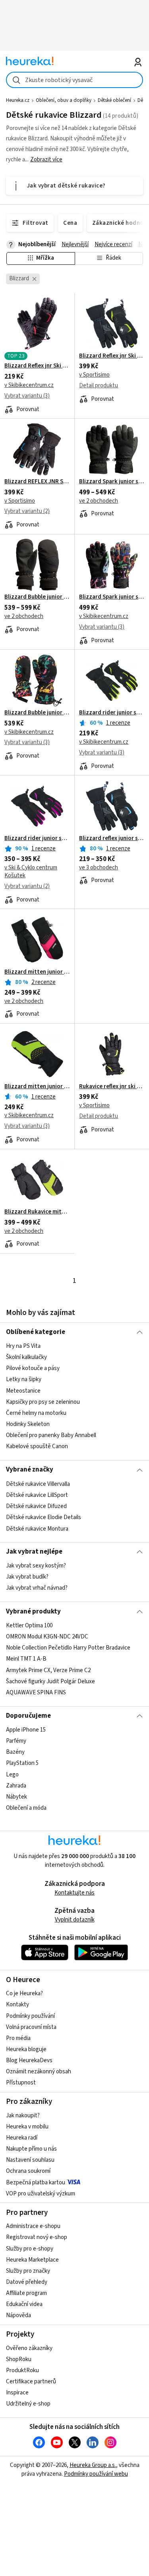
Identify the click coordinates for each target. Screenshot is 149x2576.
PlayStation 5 (22, 1763)
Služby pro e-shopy (30, 2249)
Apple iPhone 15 (26, 1730)
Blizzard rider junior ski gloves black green (112, 713)
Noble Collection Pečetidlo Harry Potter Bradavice (68, 1648)
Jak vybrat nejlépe (34, 1552)
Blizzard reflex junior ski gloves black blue (112, 838)
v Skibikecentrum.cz (29, 385)
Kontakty (17, 2005)
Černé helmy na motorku (36, 1413)
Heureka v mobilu (27, 2127)
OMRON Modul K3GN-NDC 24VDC (47, 1637)
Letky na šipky (24, 1380)
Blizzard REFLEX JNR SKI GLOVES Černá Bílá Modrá (37, 482)
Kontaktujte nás (74, 1893)
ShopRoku (19, 2359)
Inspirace (17, 2393)
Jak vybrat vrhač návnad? (37, 1588)
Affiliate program (26, 2293)
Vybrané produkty (33, 1611)
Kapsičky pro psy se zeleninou (43, 1402)
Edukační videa (24, 2304)
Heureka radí (22, 2138)
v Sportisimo (94, 375)
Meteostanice (23, 1391)
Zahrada (16, 1786)
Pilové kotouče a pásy (33, 1368)
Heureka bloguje (26, 2049)
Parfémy (16, 1741)
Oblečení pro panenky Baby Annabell (51, 1435)
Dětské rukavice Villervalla (38, 1484)
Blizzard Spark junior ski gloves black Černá (112, 482)
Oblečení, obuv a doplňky (64, 100)
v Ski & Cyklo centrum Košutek (31, 872)
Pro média (18, 2038)
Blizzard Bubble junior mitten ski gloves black (37, 597)
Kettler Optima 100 (29, 1626)
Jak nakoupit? (23, 2116)
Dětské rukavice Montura (37, 1528)
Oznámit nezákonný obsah (39, 2072)
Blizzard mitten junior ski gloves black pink (37, 972)
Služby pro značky (28, 2271)
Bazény (15, 1752)
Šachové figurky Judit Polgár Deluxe (50, 1681)
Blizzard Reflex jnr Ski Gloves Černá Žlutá (112, 356)
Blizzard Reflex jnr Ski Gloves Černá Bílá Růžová (37, 366)
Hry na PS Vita (23, 1346)
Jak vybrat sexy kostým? (36, 1566)
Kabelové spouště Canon (37, 1446)
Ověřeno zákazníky (29, 2348)
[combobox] (74, 80)
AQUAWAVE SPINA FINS (36, 1693)
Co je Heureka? (24, 1993)
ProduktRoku (22, 2370)
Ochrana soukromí (28, 2171)
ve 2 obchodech (99, 501)
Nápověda (18, 2315)
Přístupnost (21, 2083)
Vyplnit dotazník (75, 1920)
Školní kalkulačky (26, 1357)
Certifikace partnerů (31, 2382)
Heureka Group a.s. (93, 2465)
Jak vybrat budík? (27, 1577)
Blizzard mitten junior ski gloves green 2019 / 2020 (37, 1087)
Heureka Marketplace (32, 2260)
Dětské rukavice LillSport (37, 1495)
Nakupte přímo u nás (31, 2149)
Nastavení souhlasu (30, 2160)
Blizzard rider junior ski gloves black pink (37, 838)
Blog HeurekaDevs (29, 2060)
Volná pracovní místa (31, 2027)
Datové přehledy (27, 2282)
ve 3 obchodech (99, 868)
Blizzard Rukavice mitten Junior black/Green (37, 1212)
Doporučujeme (28, 1716)
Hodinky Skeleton (28, 1424)
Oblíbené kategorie (36, 1332)
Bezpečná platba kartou (36, 2183)
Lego (12, 1775)
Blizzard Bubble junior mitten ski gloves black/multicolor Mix (37, 713)
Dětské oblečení (114, 100)
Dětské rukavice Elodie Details (44, 1517)
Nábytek (16, 1797)
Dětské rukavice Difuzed (36, 1506)
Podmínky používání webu (96, 2474)
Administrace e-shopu (33, 2226)
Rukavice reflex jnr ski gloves (112, 1087)
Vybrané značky (30, 1470)
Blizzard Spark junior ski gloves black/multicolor (112, 597)
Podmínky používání (30, 2016)
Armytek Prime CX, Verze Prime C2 (48, 1670)
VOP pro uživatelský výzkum (41, 2194)
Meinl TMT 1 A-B (26, 1659)
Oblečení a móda (26, 1808)
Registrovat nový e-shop (37, 2237)
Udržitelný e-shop (28, 2404)
